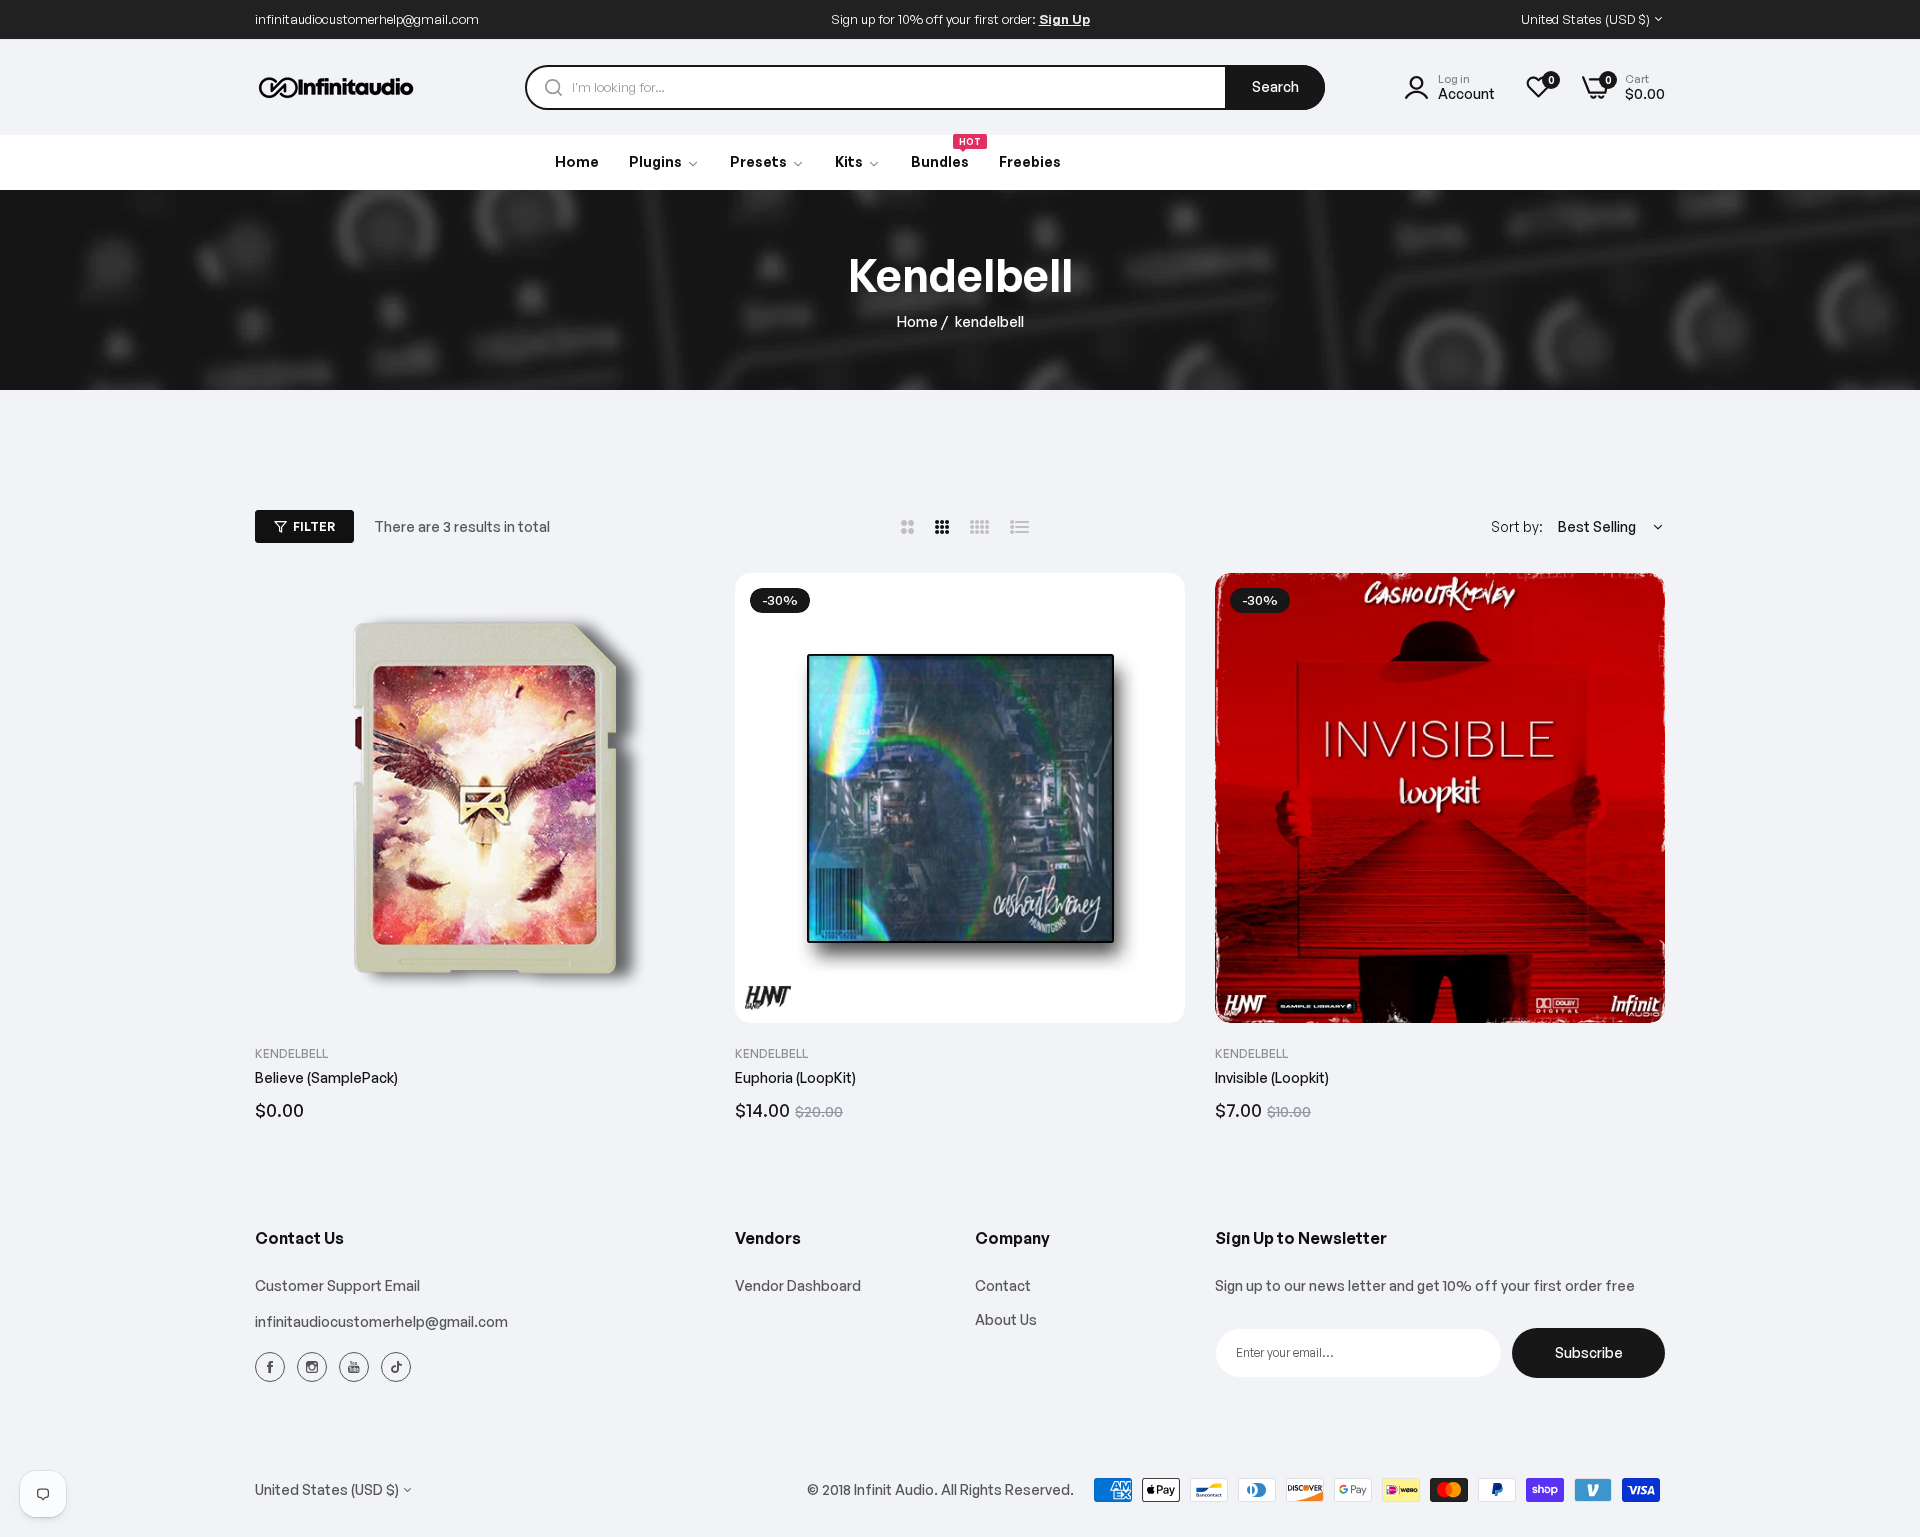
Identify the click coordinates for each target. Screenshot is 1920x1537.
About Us (1006, 1319)
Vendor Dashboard (798, 1285)
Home (917, 321)
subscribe (1589, 1352)
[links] (273, 1366)
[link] (767, 163)
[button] (682, 610)
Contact (1003, 1285)
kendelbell (291, 1053)
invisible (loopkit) (1272, 1077)
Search (1275, 86)
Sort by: (1517, 526)
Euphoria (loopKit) (795, 1077)
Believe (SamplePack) (326, 1077)
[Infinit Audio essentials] (337, 87)
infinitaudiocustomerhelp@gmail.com (381, 1321)
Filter (314, 526)
